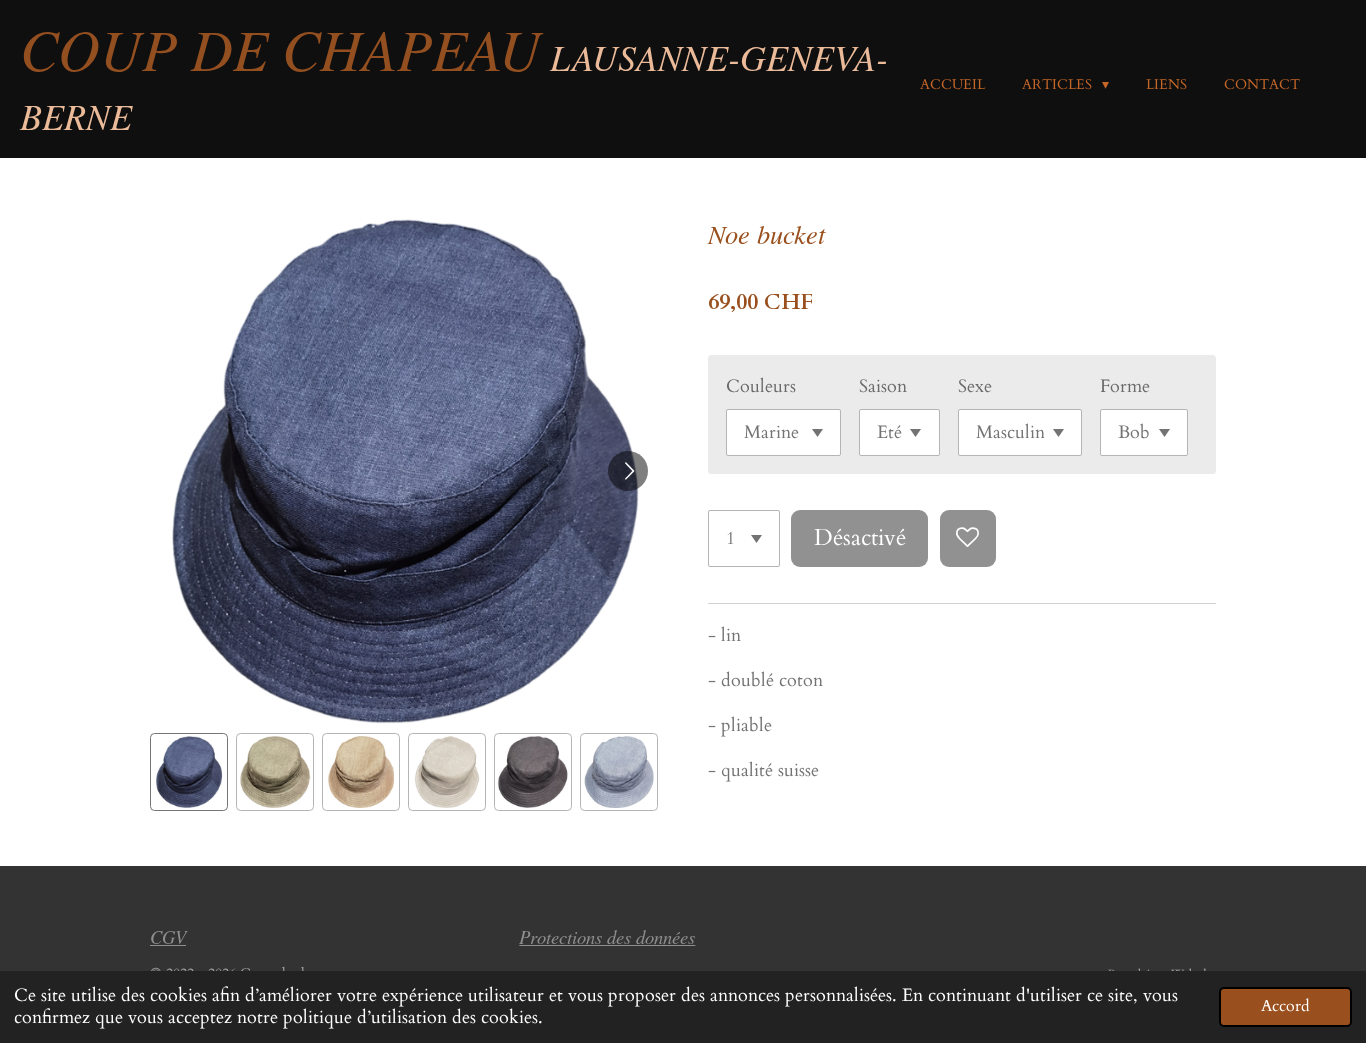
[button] (189, 772)
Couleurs (761, 386)
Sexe (975, 386)
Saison (883, 386)
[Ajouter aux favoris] (968, 538)
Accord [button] (1285, 1006)
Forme (1125, 386)
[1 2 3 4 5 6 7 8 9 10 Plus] (744, 538)
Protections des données (607, 936)
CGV (168, 936)
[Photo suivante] (628, 471)
